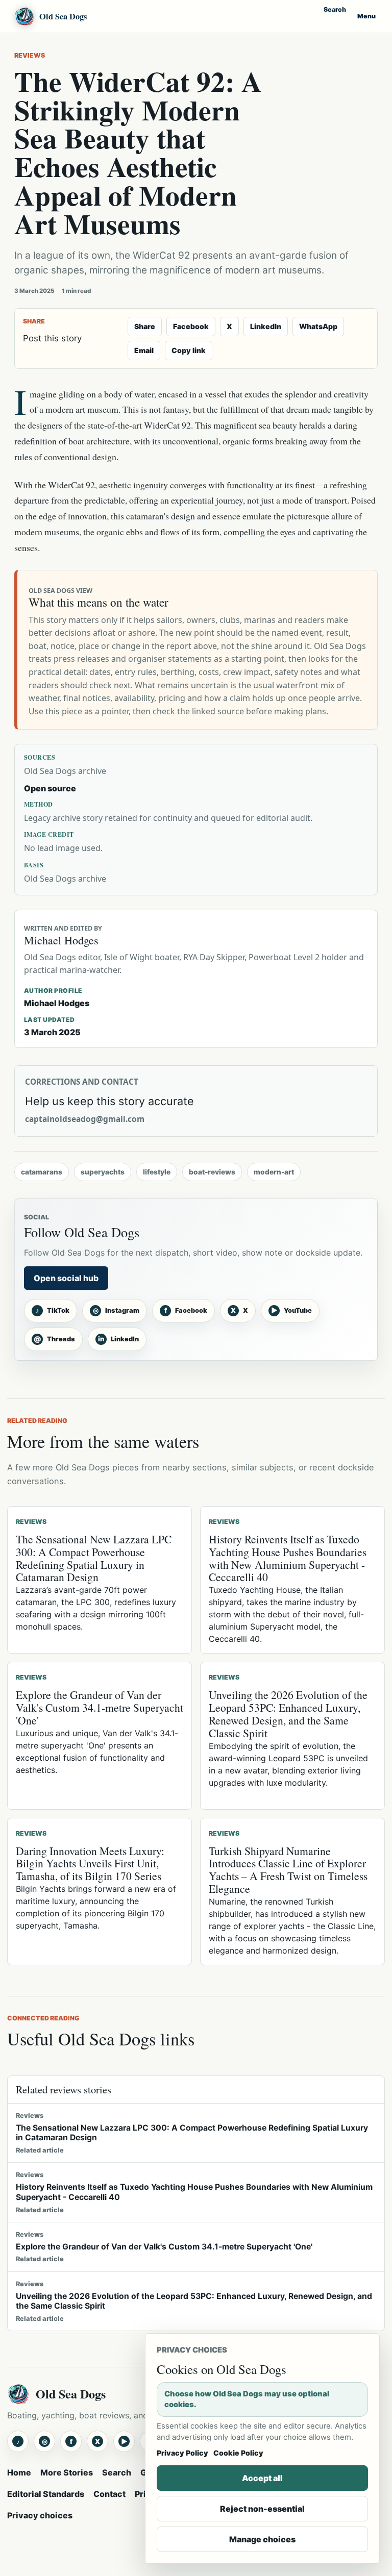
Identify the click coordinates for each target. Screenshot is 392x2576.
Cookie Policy (238, 2453)
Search (335, 9)
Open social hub (66, 1278)
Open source (50, 788)
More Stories (67, 2472)
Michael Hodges (57, 1003)
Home (19, 2472)
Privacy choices (40, 2515)
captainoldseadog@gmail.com (85, 1119)
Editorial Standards (46, 2494)
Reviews (30, 55)
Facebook (191, 326)
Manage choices (262, 2539)
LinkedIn (266, 326)
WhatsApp (318, 326)
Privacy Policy (182, 2453)
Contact (109, 2494)
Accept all (262, 2478)
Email (144, 350)
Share (145, 326)
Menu (366, 16)
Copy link (189, 350)
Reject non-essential (262, 2509)
